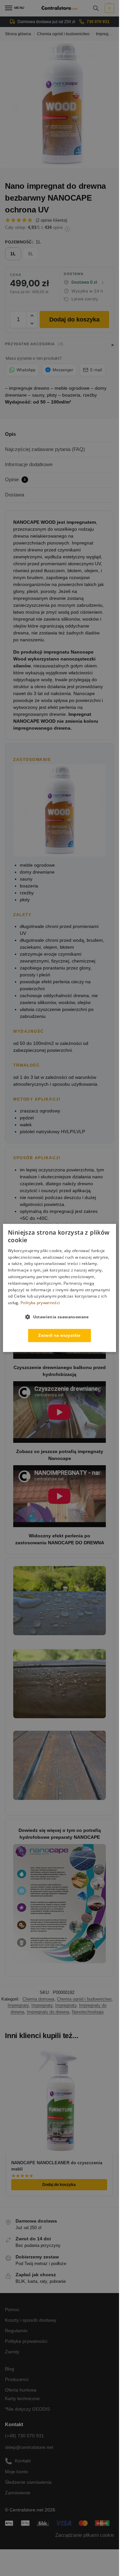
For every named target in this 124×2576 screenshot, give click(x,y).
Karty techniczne (22, 2398)
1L (13, 254)
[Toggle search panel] (96, 8)
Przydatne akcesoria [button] (34, 344)
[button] (109, 8)
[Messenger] (59, 370)
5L (31, 254)
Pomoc (12, 2310)
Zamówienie (18, 2493)
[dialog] (60, 1288)
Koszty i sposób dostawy (31, 2320)
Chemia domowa (38, 1999)
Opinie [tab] (15, 479)
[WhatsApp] (22, 370)
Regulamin (16, 2331)
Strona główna (18, 34)
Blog (10, 2369)
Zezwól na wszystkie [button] (60, 1335)
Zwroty (12, 2352)
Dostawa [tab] (15, 495)
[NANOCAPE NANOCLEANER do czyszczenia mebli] (59, 2101)
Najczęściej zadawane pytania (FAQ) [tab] (45, 449)
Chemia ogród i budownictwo (63, 34)
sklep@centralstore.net (29, 2447)
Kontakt (23, 2461)
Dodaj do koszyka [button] (59, 2185)
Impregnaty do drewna (48, 2012)
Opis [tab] (10, 434)
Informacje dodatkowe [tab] (29, 464)
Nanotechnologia (88, 2012)
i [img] (67, 229)
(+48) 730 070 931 (24, 2436)
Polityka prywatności (26, 2341)
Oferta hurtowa (21, 2390)
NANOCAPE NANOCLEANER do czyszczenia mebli (57, 2166)
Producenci (17, 2379)
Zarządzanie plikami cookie (85, 2535)
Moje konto (17, 2472)
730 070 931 (98, 22)
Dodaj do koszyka (74, 320)
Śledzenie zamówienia (28, 2482)
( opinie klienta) (51, 220)
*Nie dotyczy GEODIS (27, 2409)
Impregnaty (106, 34)
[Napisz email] (93, 370)
